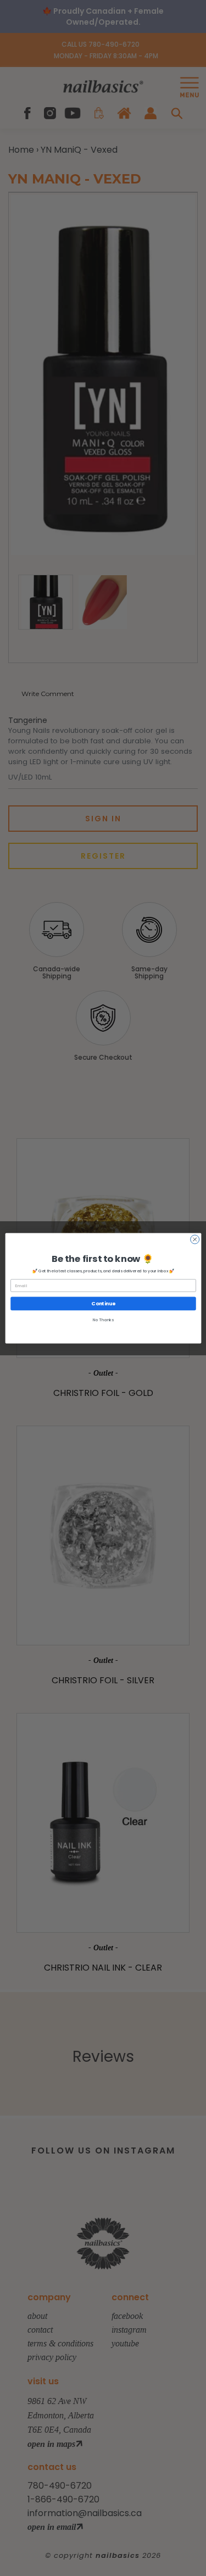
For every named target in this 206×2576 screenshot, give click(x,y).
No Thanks (103, 1320)
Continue (103, 1303)
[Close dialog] (194, 1239)
